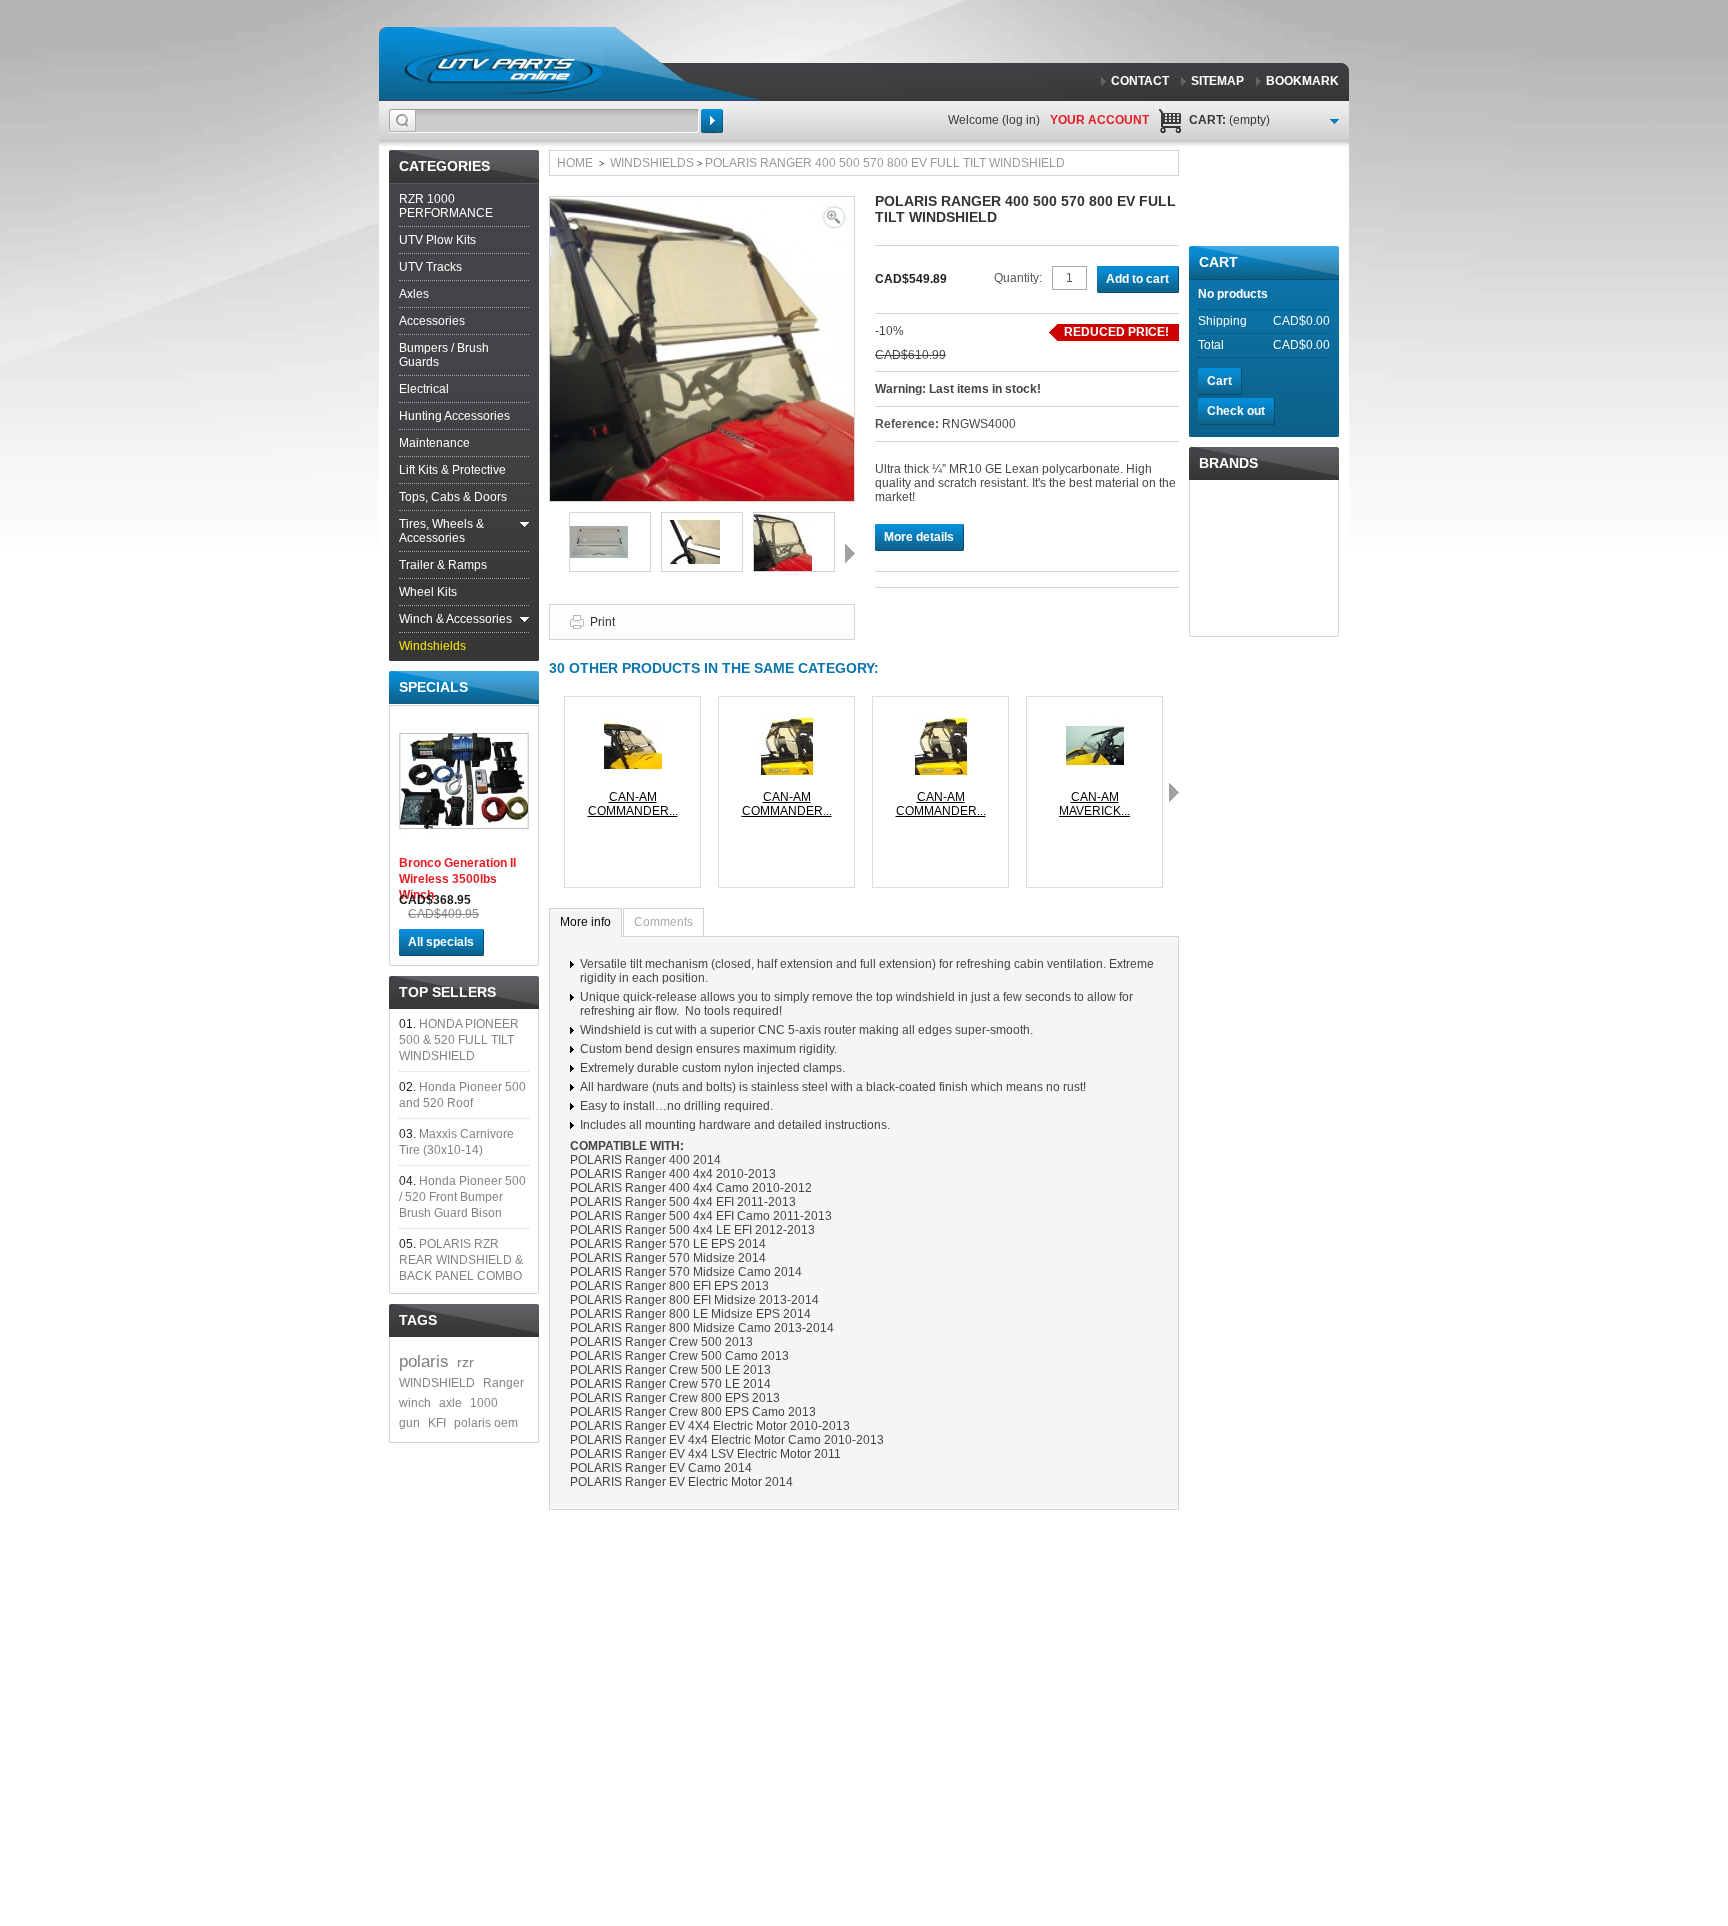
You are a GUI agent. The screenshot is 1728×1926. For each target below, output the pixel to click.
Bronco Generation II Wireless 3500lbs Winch (457, 879)
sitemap (1217, 81)
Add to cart (1137, 279)
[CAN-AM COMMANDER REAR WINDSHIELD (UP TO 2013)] (787, 724)
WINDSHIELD (437, 1383)
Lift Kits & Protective (452, 470)
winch (415, 1403)
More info (585, 922)
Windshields (432, 646)
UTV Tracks (430, 267)
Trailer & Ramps (443, 565)
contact (1140, 81)
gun (409, 1423)
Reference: (908, 424)
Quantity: (1018, 278)
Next (850, 553)
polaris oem (486, 1423)
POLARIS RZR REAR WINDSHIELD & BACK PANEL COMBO (461, 1260)
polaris (424, 1361)
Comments (663, 922)
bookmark (1302, 81)
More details (919, 537)
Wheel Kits (428, 592)
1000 (484, 1403)
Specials (433, 687)
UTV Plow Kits (437, 240)
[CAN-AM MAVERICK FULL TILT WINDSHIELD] (1095, 724)
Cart (1218, 262)
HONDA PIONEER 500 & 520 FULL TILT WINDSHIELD (459, 1040)
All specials (441, 942)
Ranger (503, 1383)
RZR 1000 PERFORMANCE (446, 206)
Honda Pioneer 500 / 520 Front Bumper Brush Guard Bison (462, 1197)
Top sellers (447, 992)
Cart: (1229, 120)
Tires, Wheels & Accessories (441, 531)
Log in (1021, 120)
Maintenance (434, 443)
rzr (465, 1362)
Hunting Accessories (454, 416)
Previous (554, 553)
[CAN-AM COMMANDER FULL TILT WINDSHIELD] (633, 724)
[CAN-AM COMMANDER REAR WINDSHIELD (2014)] (941, 724)
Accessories (432, 321)
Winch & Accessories (455, 619)
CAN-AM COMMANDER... (633, 804)
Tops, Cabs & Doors (453, 497)
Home (575, 163)
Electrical (424, 389)
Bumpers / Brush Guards (444, 355)
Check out (1236, 411)
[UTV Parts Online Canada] (503, 70)
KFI (437, 1423)
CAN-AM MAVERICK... (1094, 804)
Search (712, 121)
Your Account (1099, 120)
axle (450, 1403)
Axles (414, 294)
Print (602, 622)
